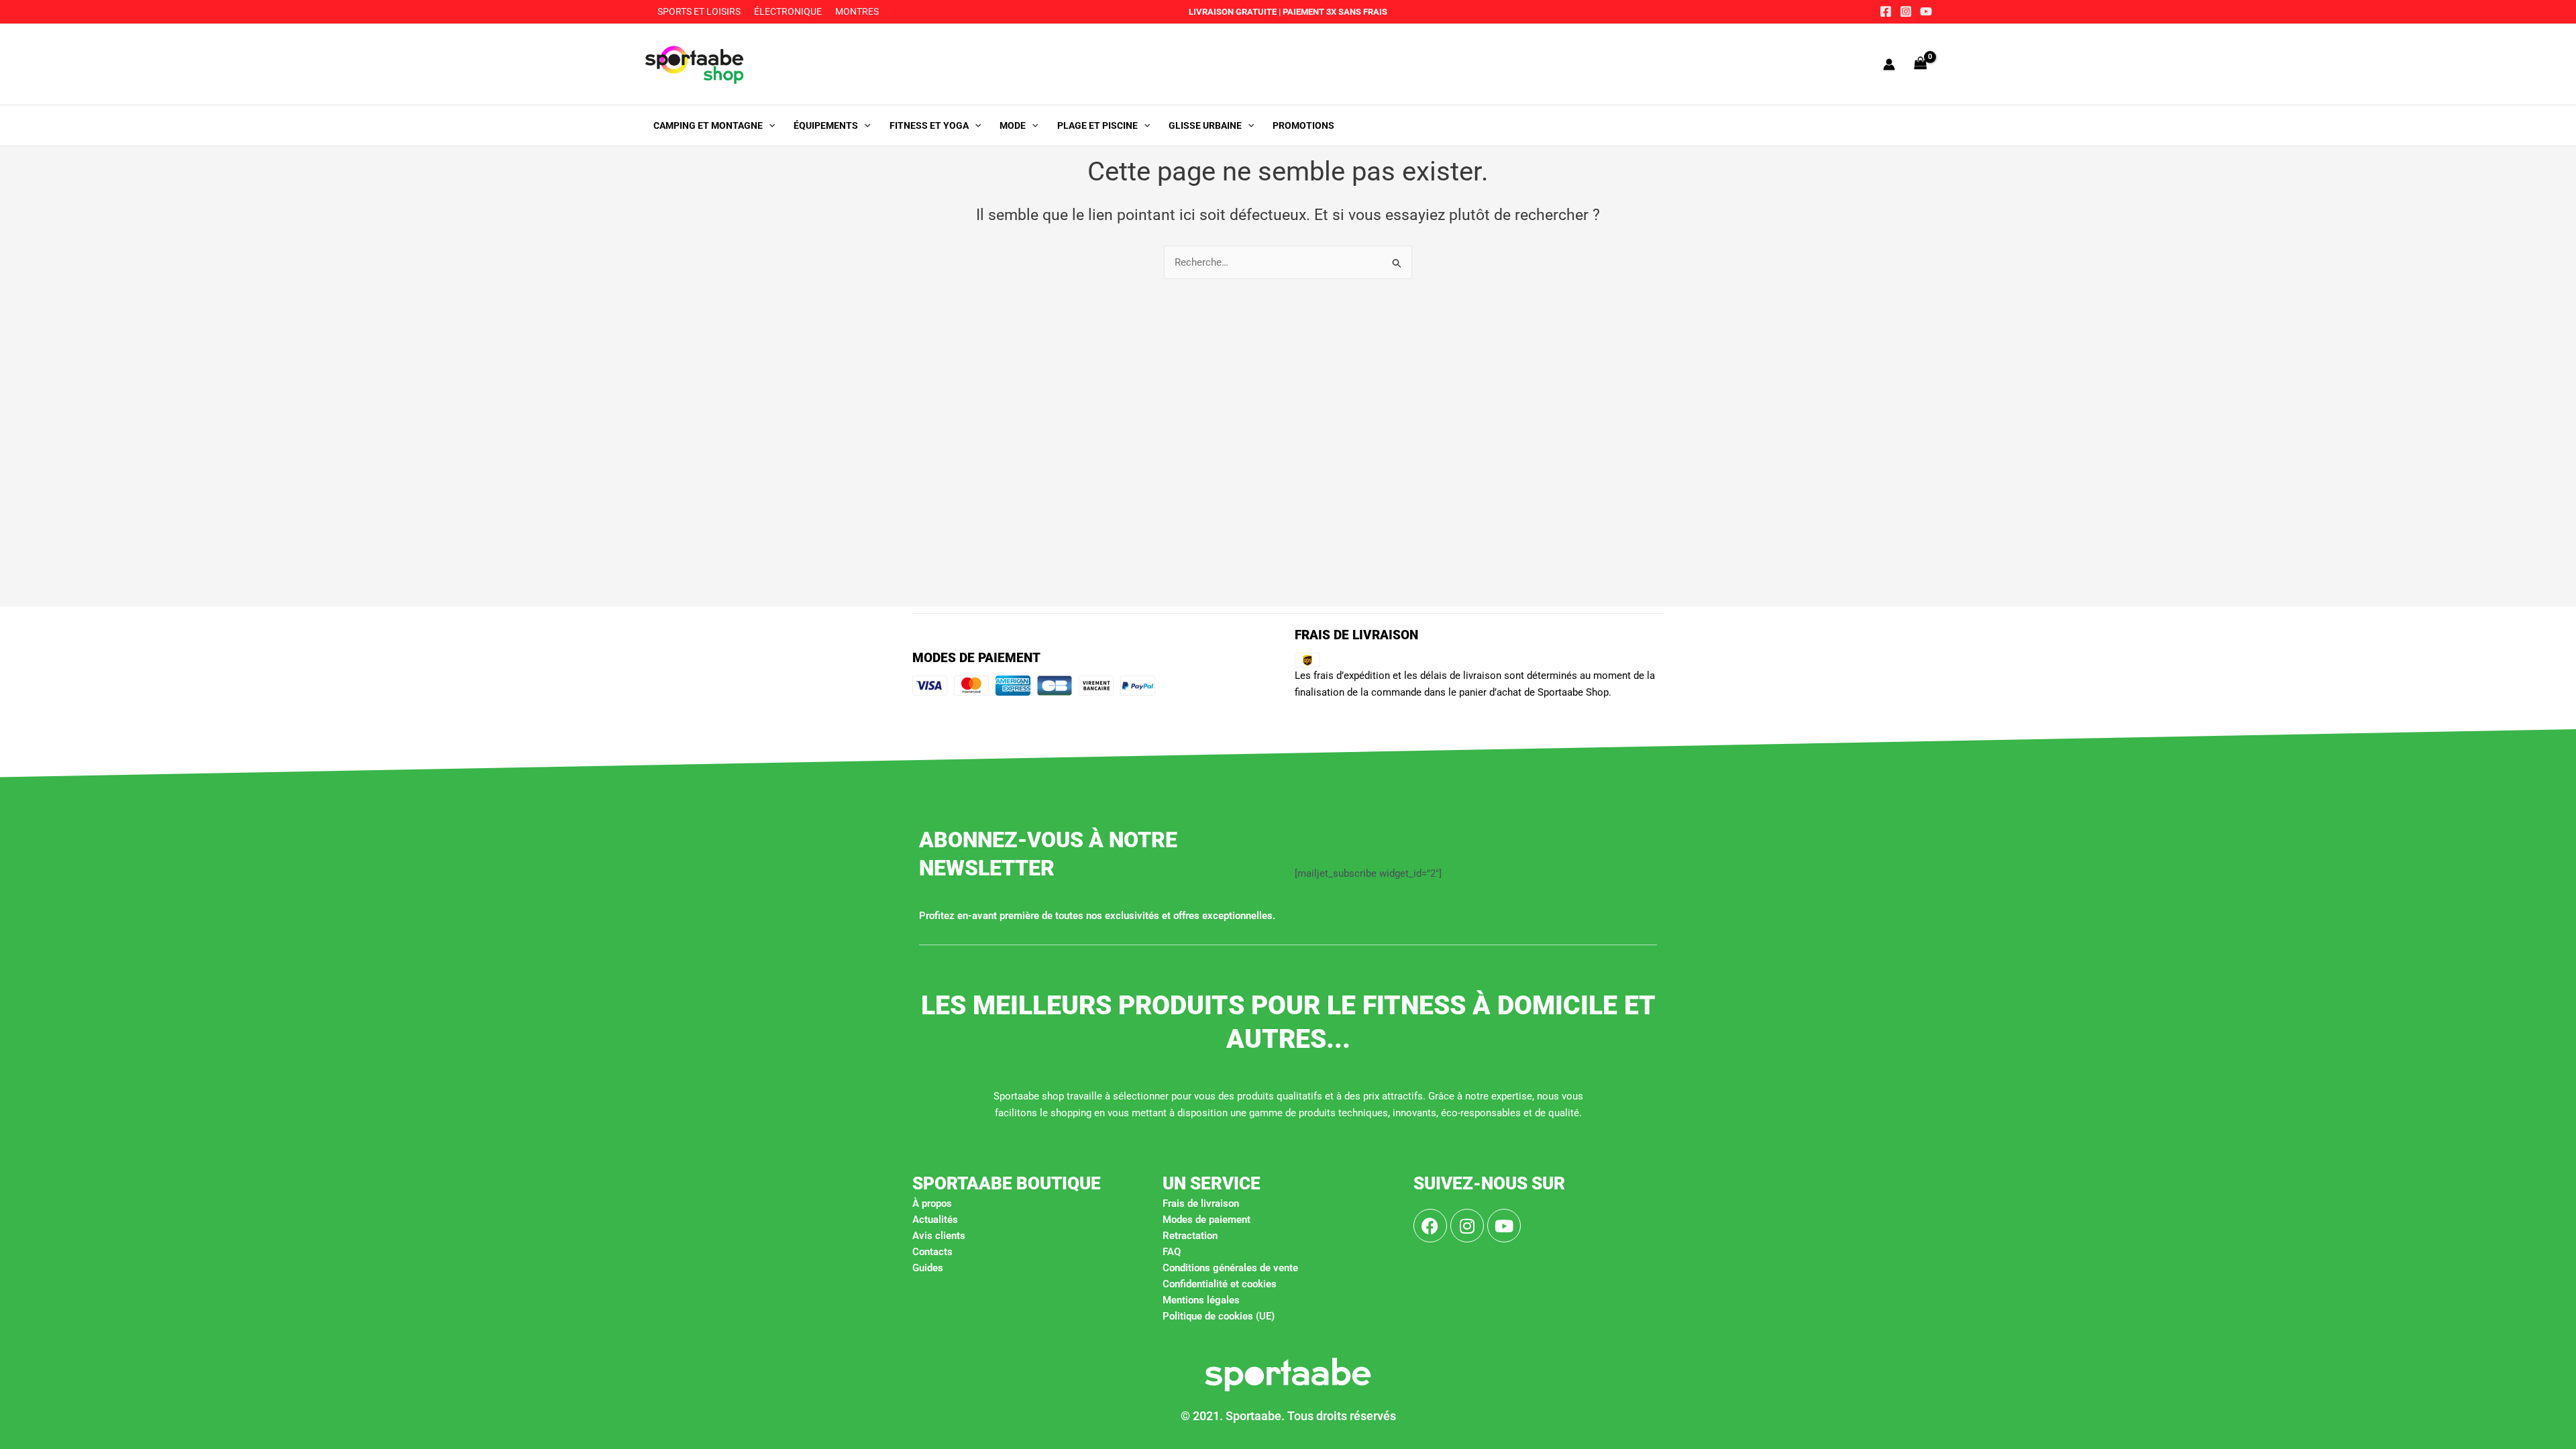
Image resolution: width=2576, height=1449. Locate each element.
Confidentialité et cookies (1220, 1284)
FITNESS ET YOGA (929, 125)
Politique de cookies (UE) (1219, 1316)
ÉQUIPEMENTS (826, 125)
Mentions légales (1201, 1300)
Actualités (935, 1220)
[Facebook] (1886, 11)
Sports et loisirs (699, 11)
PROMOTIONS (1303, 125)
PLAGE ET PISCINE (1097, 125)
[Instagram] (1906, 11)
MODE (1013, 125)
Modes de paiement (1206, 1220)
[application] (769, 125)
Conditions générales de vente (1230, 1268)
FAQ (1172, 1252)
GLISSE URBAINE (1205, 125)
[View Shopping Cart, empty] (1921, 64)
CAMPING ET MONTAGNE (708, 125)
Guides (928, 1268)
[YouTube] (1926, 11)
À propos (932, 1203)
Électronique (788, 11)
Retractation (1190, 1236)
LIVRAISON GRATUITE (1233, 12)
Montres (857, 11)
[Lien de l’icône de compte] (1889, 64)
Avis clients (939, 1236)
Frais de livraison (1201, 1203)
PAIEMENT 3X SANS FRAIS (1334, 12)
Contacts (932, 1252)
